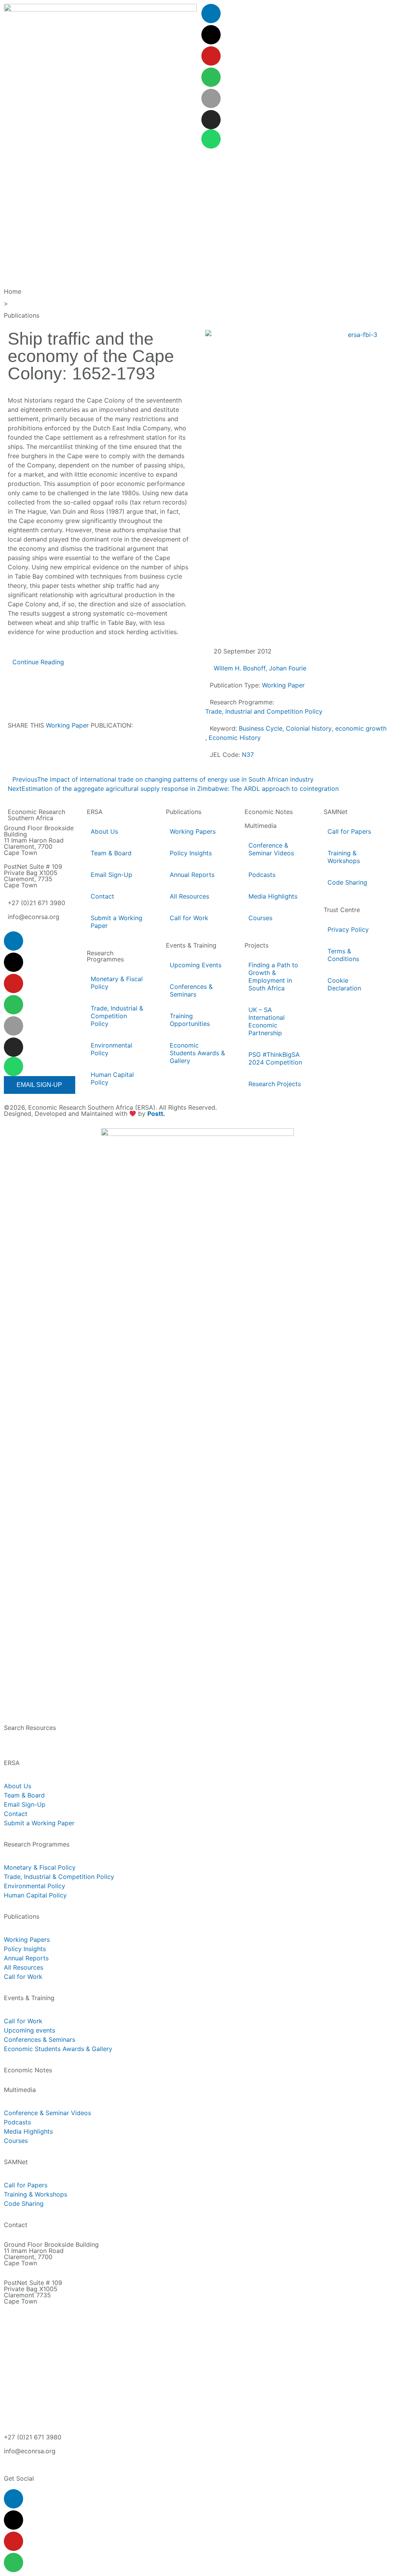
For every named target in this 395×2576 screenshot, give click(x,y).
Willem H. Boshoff (240, 668)
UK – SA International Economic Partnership (267, 1021)
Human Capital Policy (112, 1078)
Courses (260, 918)
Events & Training (191, 945)
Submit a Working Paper (116, 922)
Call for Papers (349, 831)
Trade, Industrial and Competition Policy (264, 711)
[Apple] (211, 98)
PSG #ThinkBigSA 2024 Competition (275, 1058)
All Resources (189, 896)
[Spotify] (211, 77)
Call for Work (189, 918)
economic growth (361, 728)
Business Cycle (261, 728)
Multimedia (261, 826)
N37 (248, 755)
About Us (104, 831)
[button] (23, 750)
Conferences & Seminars (191, 990)
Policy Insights (191, 853)
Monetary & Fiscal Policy (117, 983)
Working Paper (67, 725)
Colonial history (309, 728)
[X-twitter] (211, 35)
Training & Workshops (344, 857)
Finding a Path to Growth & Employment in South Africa (273, 977)
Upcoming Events (196, 965)
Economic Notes (269, 812)
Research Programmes (105, 956)
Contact (102, 896)
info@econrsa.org (34, 917)
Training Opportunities (190, 1020)
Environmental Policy (111, 1049)
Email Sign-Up (111, 875)
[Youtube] (211, 56)
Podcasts (262, 875)
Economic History (235, 738)
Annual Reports (192, 875)
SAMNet (336, 812)
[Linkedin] (211, 14)
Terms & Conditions (343, 955)
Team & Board (111, 853)
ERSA (95, 812)
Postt (155, 1114)
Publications (22, 315)
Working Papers (193, 831)
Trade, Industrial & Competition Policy (117, 1016)
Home (13, 291)
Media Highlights (273, 896)
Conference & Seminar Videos (271, 849)
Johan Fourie (288, 668)
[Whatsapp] (211, 139)
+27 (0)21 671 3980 (36, 903)
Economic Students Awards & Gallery (197, 1053)
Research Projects (275, 1084)
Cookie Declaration (344, 984)
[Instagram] (211, 120)
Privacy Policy (348, 929)
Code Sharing (347, 882)
